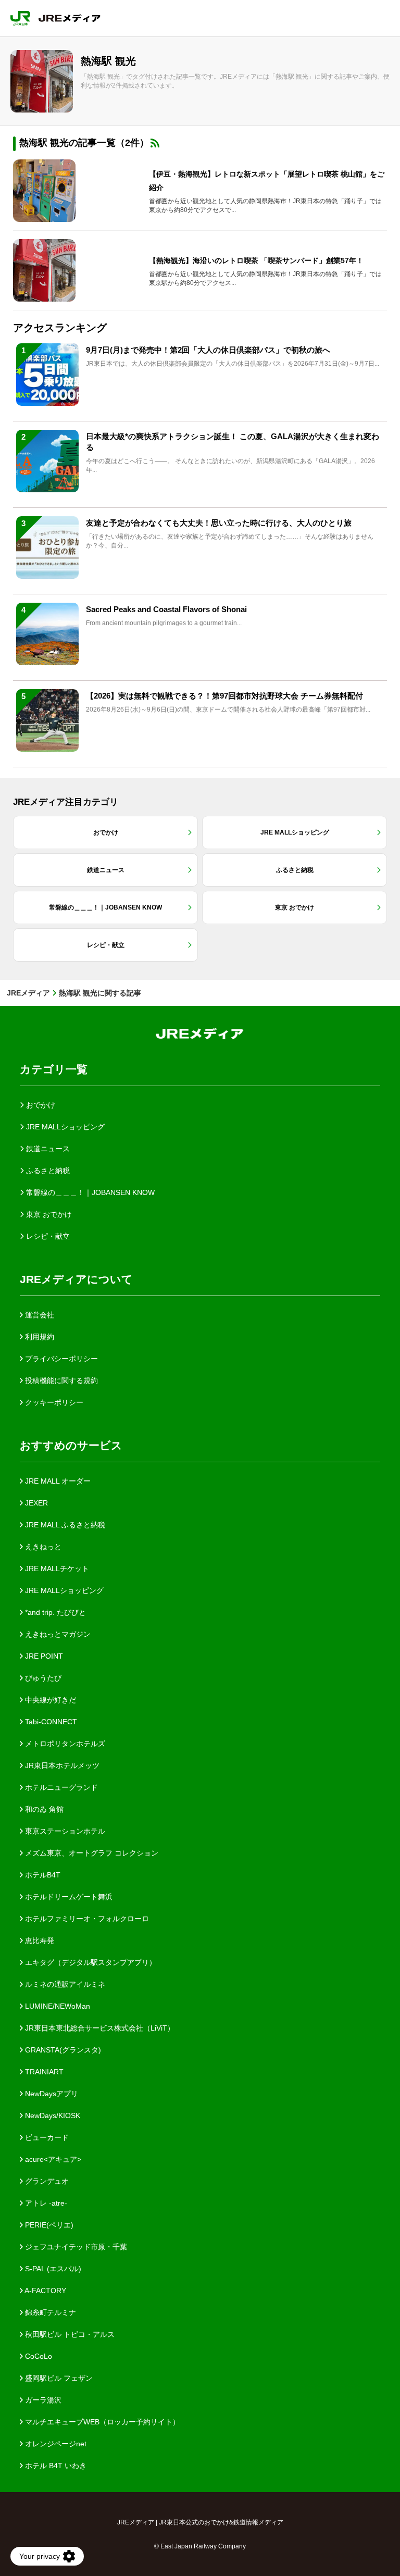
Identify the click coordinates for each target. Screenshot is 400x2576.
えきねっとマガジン (57, 1634)
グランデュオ (46, 2181)
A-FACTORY (45, 2291)
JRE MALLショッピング (63, 1590)
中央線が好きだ (49, 1700)
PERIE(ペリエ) (48, 2225)
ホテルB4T (42, 1875)
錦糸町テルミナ (49, 2312)
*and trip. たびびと (54, 1612)
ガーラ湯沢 (42, 2400)
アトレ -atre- (45, 2203)
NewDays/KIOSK (52, 2115)
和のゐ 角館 (43, 1809)
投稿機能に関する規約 (60, 1380)
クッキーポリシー (53, 1402)
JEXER (35, 1503)
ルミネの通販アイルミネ (64, 1984)
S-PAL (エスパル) (52, 2269)
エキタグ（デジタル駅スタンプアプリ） (90, 1962)
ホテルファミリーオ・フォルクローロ (86, 1919)
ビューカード (46, 2137)
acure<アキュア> (52, 2159)
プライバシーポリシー (60, 1359)
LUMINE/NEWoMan (57, 2006)
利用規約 (39, 1337)
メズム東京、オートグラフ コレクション (91, 1853)
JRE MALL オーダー (57, 1481)
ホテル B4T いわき (55, 2466)
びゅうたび (42, 1678)
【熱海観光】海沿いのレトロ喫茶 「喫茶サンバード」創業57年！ (256, 260)
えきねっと (42, 1547)
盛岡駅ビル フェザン (58, 2378)
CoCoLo (37, 2356)
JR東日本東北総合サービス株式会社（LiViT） (99, 2028)
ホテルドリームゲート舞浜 (68, 1897)
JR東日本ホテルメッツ (61, 1765)
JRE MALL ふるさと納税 (64, 1525)
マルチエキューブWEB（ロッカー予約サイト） (101, 2422)
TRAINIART (43, 2072)
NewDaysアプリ (51, 2094)
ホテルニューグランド (60, 1787)
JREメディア (28, 993)
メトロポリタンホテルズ (64, 1744)
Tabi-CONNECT (50, 1722)
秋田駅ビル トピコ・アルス (69, 2334)
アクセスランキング (60, 328)
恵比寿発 (39, 1940)
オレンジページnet (55, 2444)
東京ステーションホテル (64, 1831)
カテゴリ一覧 (54, 1069)
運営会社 (39, 1315)
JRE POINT (43, 1656)
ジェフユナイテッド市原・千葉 (75, 2247)
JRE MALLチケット (56, 1569)
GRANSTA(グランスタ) (62, 2050)
